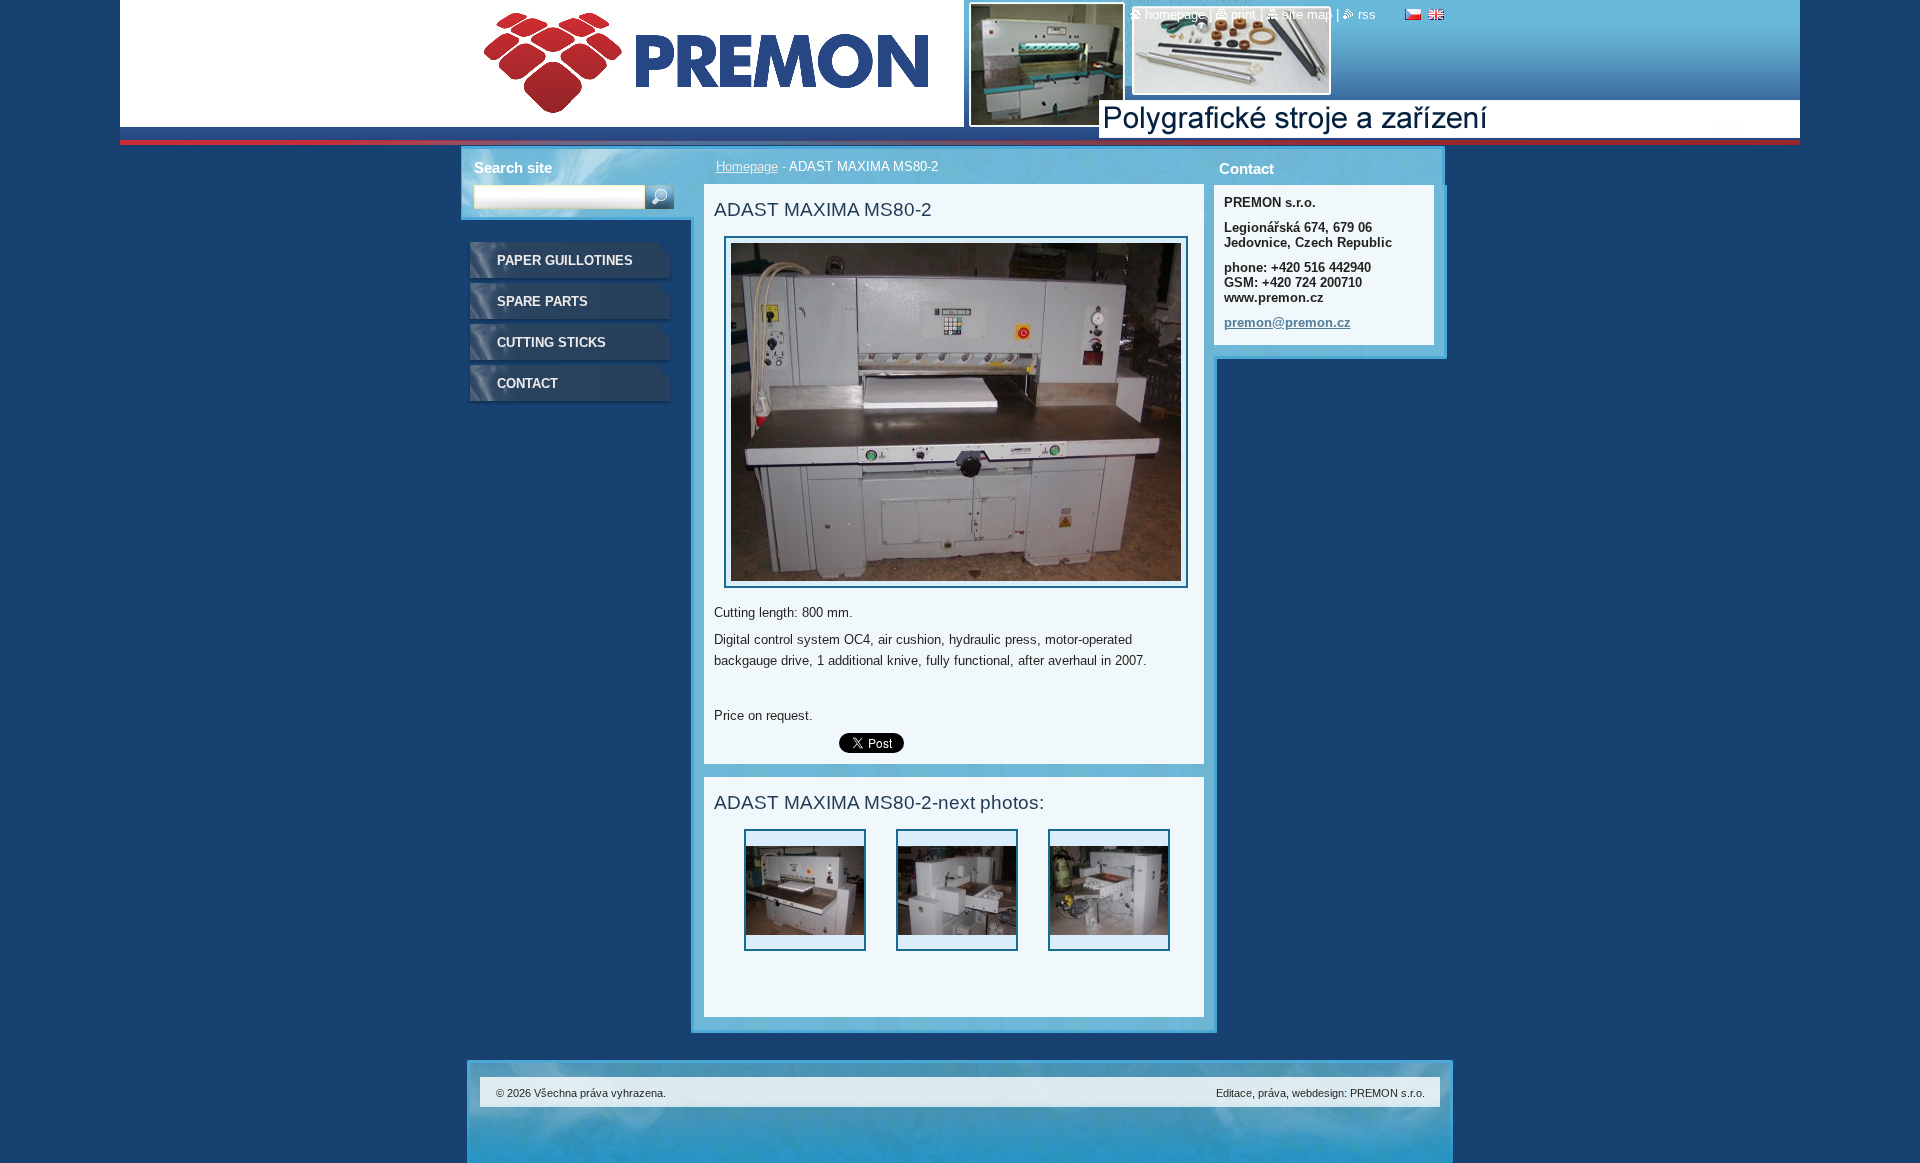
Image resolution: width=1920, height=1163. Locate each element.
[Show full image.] (805, 895)
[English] (1436, 14)
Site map (1307, 14)
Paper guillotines (565, 260)
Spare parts (542, 301)
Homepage (747, 166)
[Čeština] (1413, 14)
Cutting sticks (551, 342)
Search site (513, 167)
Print (1243, 14)
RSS (1367, 14)
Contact (527, 383)
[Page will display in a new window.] (956, 593)
